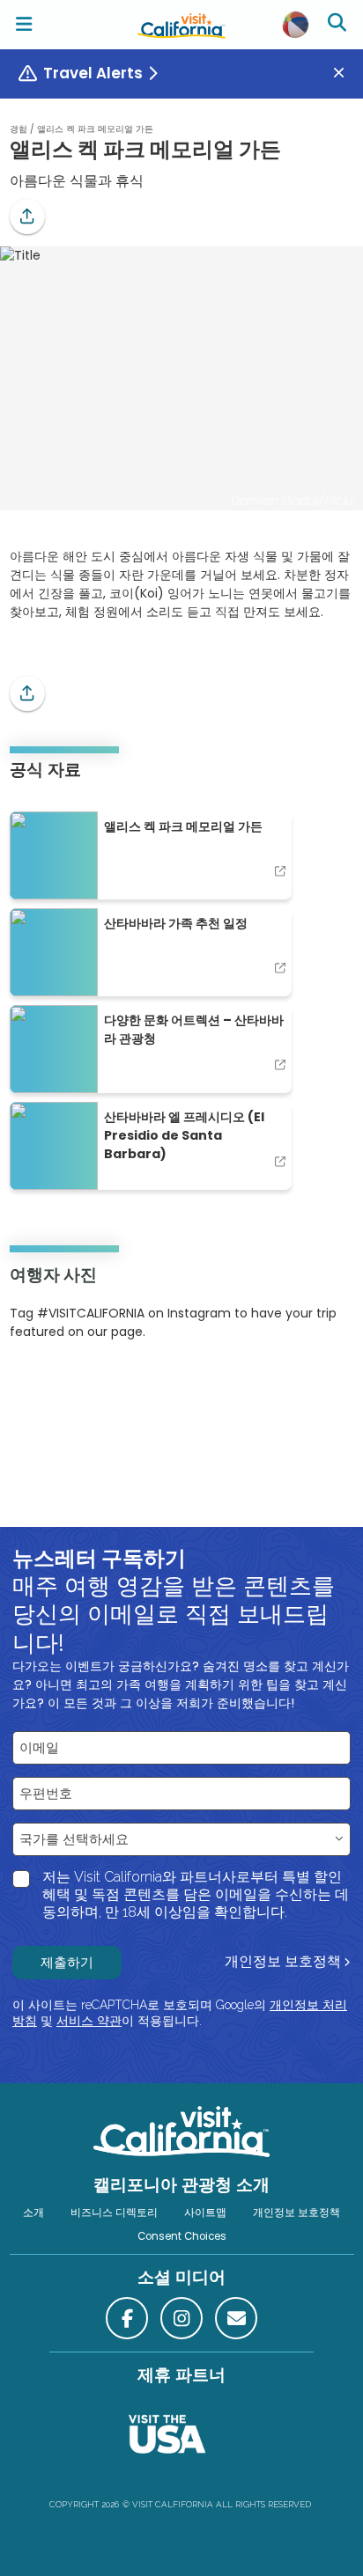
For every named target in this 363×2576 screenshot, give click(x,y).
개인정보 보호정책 (283, 1961)
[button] (27, 217)
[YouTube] (82, 1385)
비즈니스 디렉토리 (114, 2213)
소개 (33, 2213)
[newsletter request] (236, 2318)
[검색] (339, 25)
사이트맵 (205, 2213)
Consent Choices (182, 2236)
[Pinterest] (58, 1385)
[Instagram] (35, 1385)
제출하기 (67, 1962)
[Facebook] (127, 2318)
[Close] (345, 73)
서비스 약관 (89, 2021)
